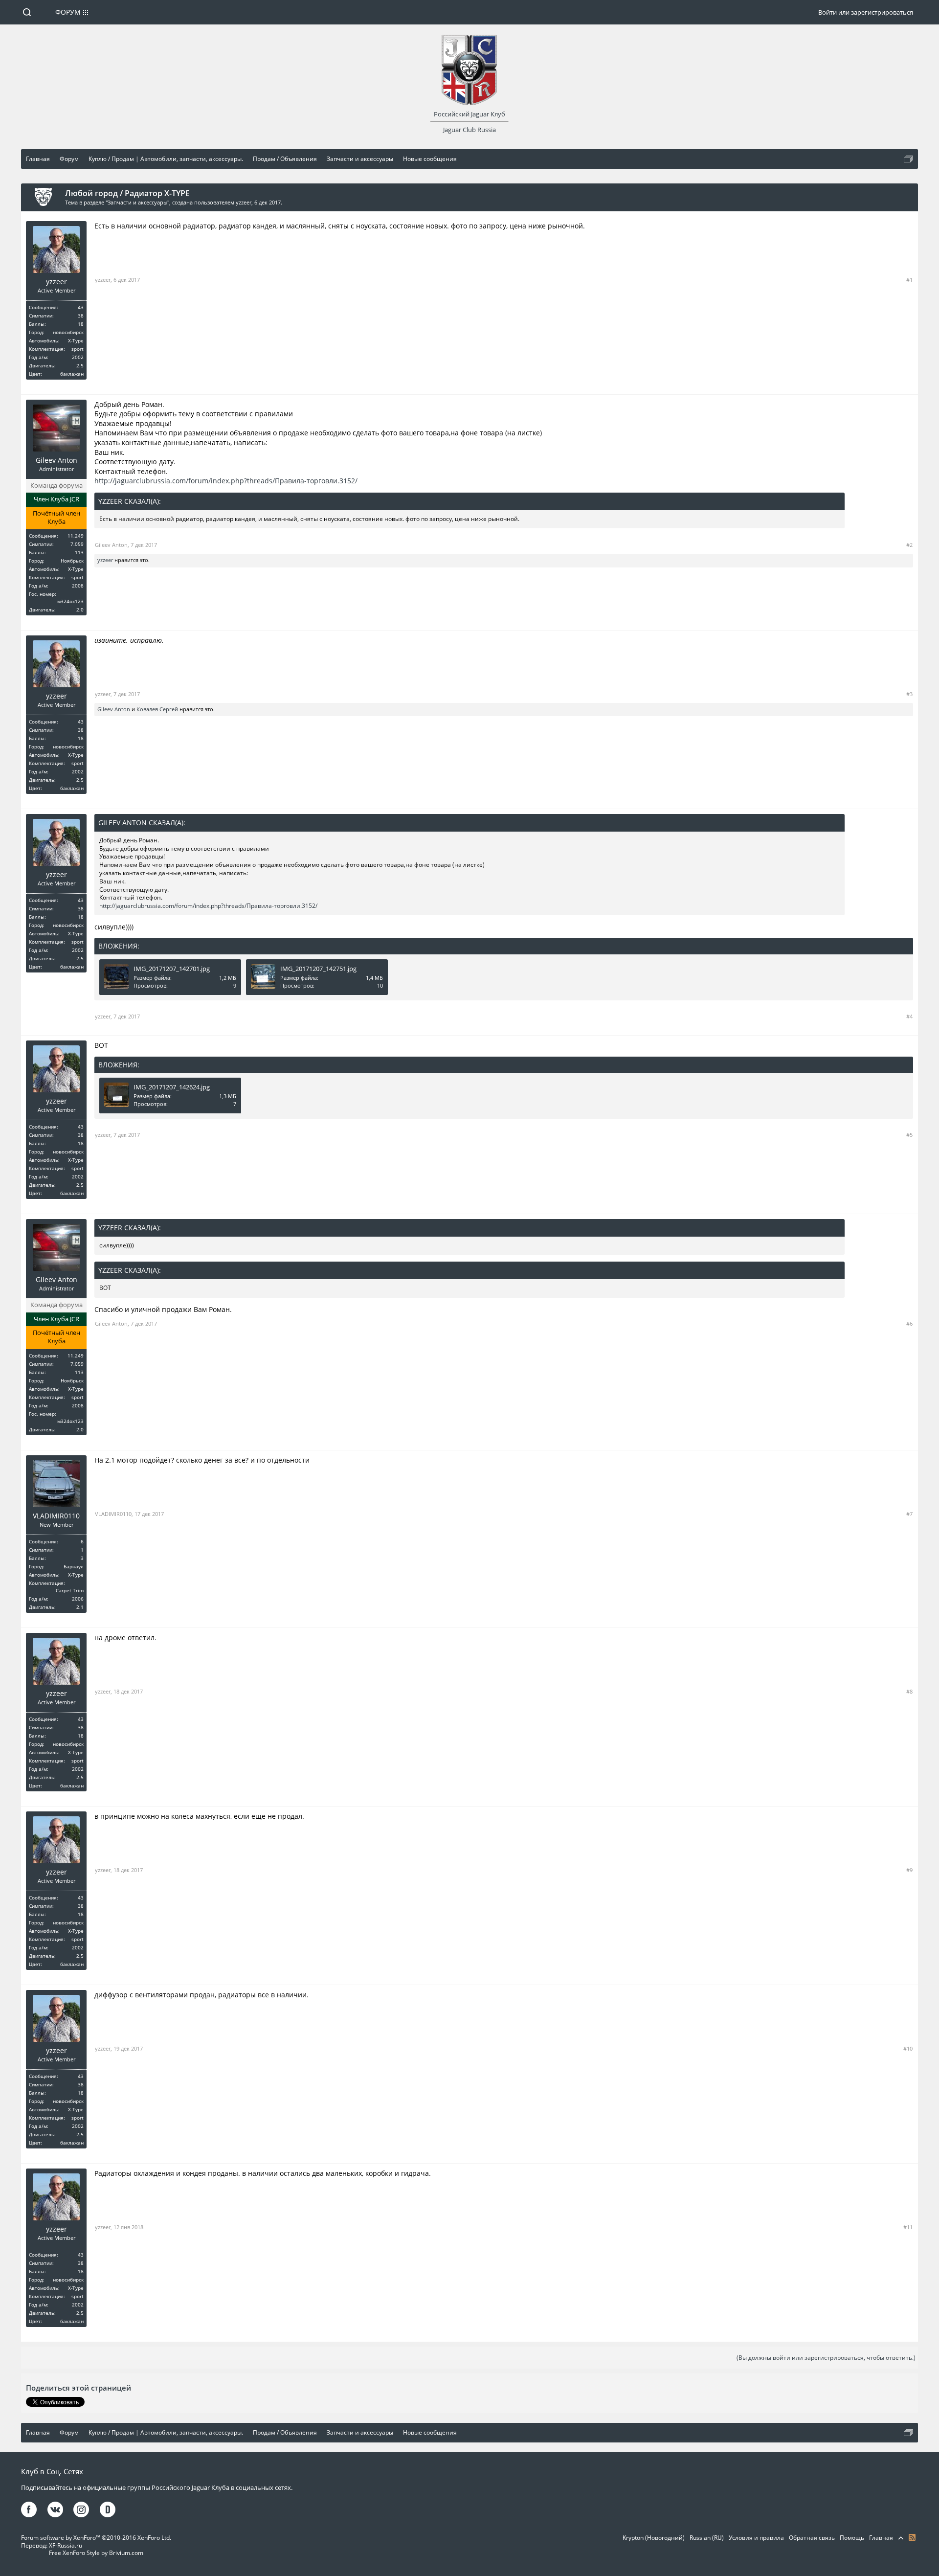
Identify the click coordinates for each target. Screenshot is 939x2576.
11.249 (76, 536)
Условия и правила (756, 2538)
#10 (908, 2048)
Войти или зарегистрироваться (866, 12)
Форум (68, 12)
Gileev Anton (56, 460)
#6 (909, 1323)
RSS (912, 2537)
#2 (909, 545)
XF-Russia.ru (66, 2545)
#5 (909, 1135)
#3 (909, 694)
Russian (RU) (707, 2538)
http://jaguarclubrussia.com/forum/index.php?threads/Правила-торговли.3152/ (226, 481)
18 (81, 324)
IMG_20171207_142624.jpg (172, 1087)
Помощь (852, 2538)
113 (79, 552)
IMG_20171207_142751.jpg (318, 969)
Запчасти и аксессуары (137, 202)
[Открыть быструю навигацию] (908, 159)
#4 (909, 1016)
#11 (908, 2227)
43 (81, 307)
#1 (909, 280)
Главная (881, 2538)
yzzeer (244, 202)
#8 (909, 1691)
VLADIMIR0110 (56, 1516)
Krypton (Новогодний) (654, 2538)
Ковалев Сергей (157, 709)
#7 (909, 1514)
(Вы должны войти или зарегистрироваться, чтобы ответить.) (826, 2358)
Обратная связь (812, 2538)
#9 (909, 1870)
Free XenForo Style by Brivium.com (96, 2553)
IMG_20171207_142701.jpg (172, 969)
